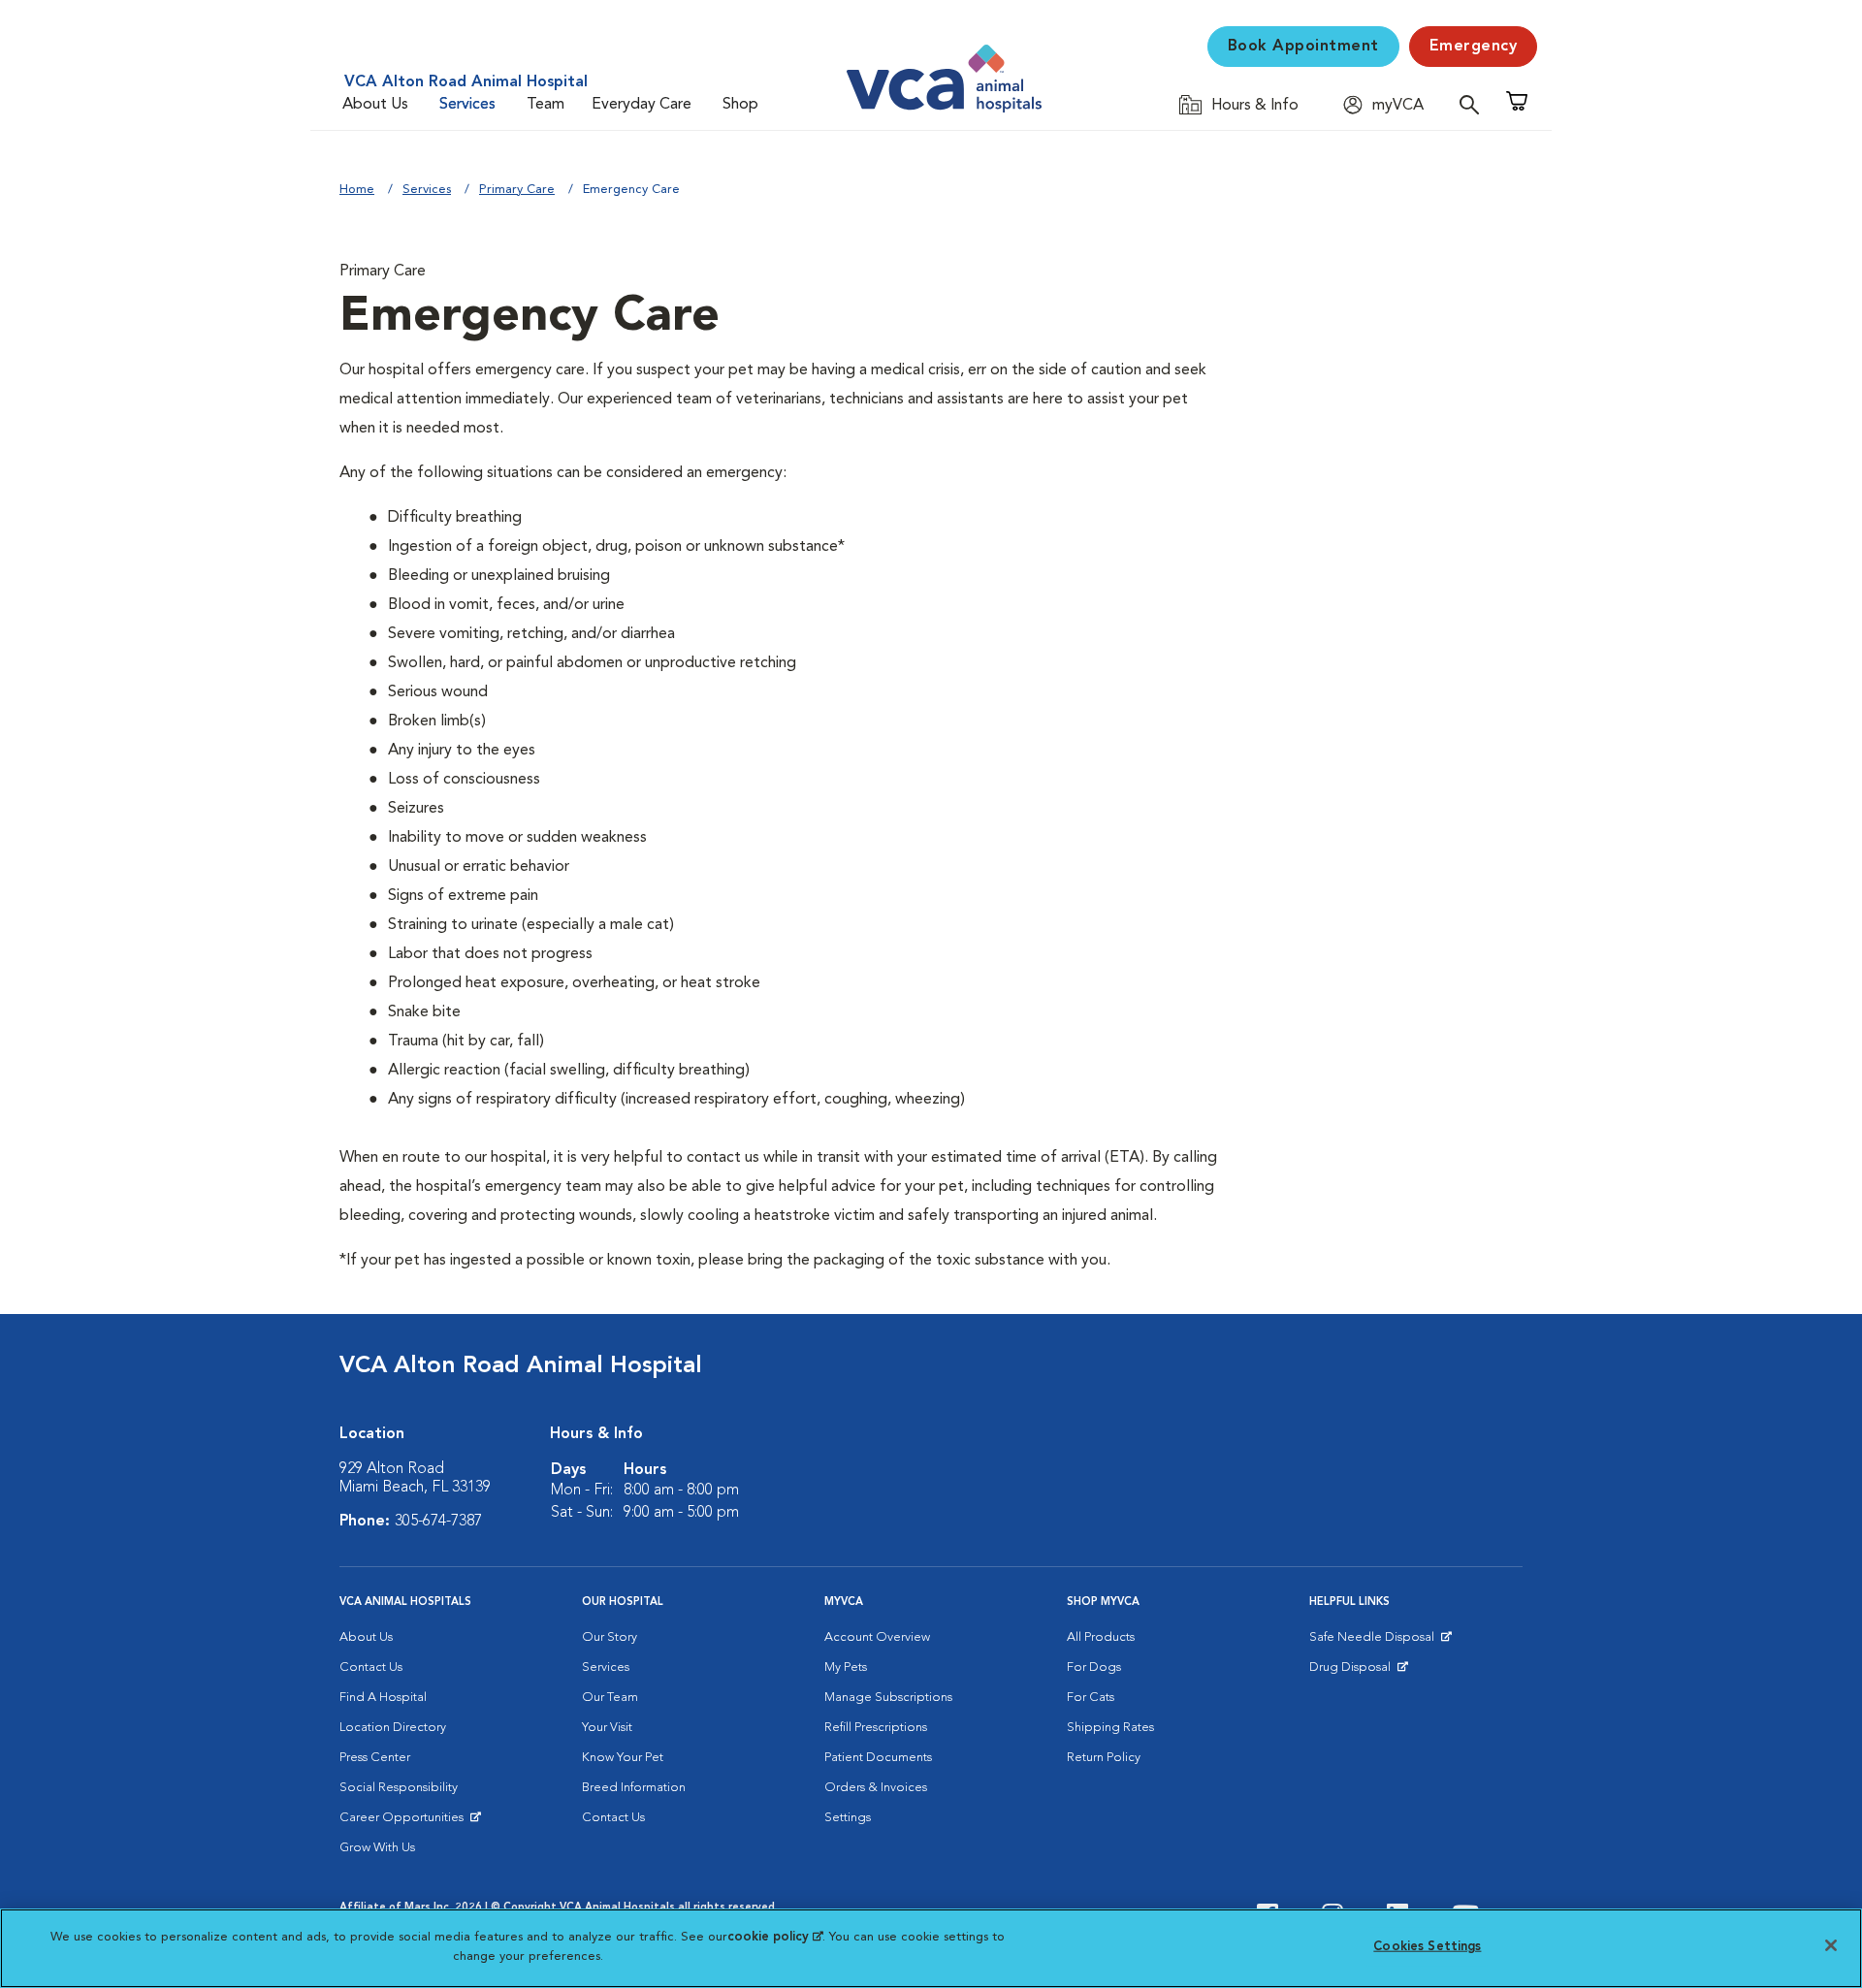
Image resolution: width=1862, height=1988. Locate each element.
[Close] (1831, 1945)
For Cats (1091, 1698)
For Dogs (1094, 1667)
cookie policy (775, 1937)
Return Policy (1104, 1758)
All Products (1101, 1637)
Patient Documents (878, 1758)
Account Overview (877, 1637)
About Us (375, 105)
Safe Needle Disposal (1375, 1642)
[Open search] (1474, 104)
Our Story (610, 1637)
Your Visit (607, 1728)
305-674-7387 (438, 1522)
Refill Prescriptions (876, 1728)
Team (546, 105)
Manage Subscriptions (888, 1698)
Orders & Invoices (876, 1788)
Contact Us (371, 1667)
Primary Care (517, 190)
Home (357, 190)
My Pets (846, 1667)
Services (467, 105)
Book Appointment (1303, 47)
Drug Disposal (1358, 1672)
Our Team (610, 1698)
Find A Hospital (383, 1698)
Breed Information (634, 1788)
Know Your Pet (623, 1758)
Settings (848, 1818)
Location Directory (393, 1728)
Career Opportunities (405, 1822)
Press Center (375, 1758)
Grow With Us (377, 1848)
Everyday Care (642, 105)
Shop (740, 105)
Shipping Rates (1110, 1728)
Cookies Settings (1427, 1947)
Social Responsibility (399, 1788)
